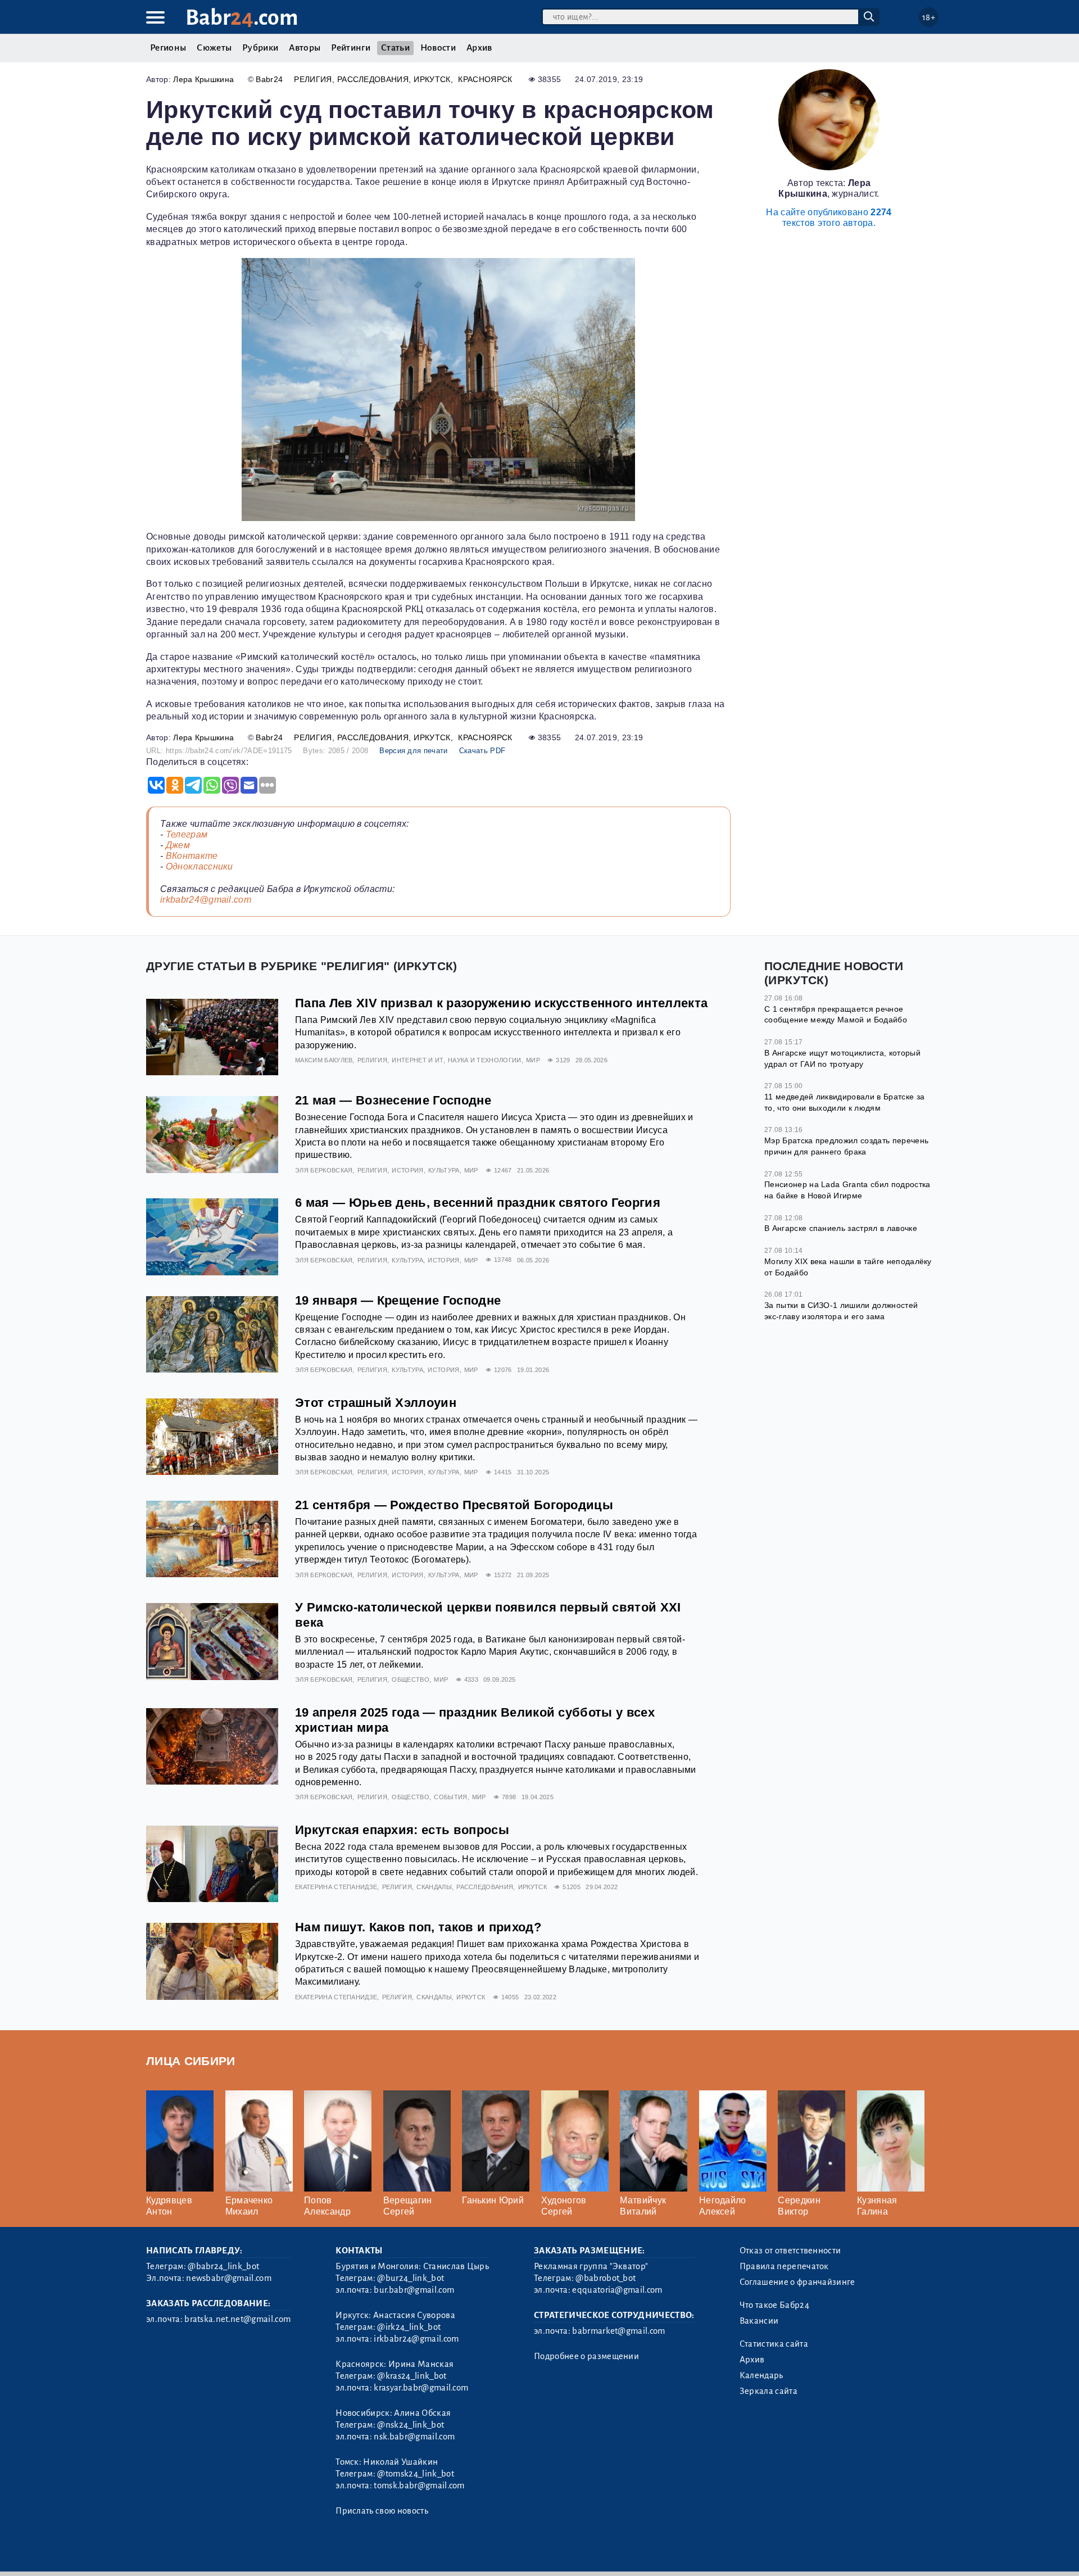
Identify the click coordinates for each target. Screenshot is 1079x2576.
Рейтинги (351, 48)
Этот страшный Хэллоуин (376, 1403)
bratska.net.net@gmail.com (237, 2319)
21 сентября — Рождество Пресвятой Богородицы (454, 1505)
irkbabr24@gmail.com (206, 900)
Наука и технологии (485, 1060)
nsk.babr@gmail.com (414, 2437)
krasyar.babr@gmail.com (421, 2388)
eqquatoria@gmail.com (617, 2290)
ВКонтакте (192, 856)
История (407, 1170)
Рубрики (260, 48)
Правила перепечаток (784, 2266)
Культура (444, 1170)
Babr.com (242, 18)
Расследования (373, 79)
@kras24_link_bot (412, 2376)
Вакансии (759, 2321)
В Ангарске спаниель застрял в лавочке (841, 1228)
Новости (438, 48)
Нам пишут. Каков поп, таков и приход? (418, 1927)
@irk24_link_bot (409, 2327)
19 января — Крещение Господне (398, 1300)
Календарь (761, 2375)
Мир (533, 1060)
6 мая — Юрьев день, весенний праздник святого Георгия (478, 1203)
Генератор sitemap (402, 2553)
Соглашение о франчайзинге (797, 2282)
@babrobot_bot (606, 2278)
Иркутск (432, 79)
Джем (178, 845)
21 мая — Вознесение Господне (393, 1100)
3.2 (215, 2553)
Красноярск (485, 79)
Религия (313, 79)
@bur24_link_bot (411, 2278)
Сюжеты (214, 48)
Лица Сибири (191, 2061)
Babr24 (269, 79)
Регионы (168, 48)
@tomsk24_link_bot (415, 2474)
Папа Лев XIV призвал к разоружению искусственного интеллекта (501, 1003)
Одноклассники (200, 866)
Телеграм (187, 834)
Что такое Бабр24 (774, 2305)
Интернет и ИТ (417, 1060)
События (450, 1797)
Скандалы (434, 1887)
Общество (411, 1679)
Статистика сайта (774, 2344)
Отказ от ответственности (790, 2251)
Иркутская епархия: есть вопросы (402, 1830)
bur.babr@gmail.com (414, 2290)
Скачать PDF (482, 751)
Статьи (395, 48)
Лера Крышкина (203, 79)
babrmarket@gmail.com (618, 2331)
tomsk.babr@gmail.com (419, 2486)
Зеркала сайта (769, 2391)
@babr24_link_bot (223, 2266)
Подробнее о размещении (586, 2356)
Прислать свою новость (382, 2511)
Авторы (305, 48)
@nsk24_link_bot (411, 2425)
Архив (479, 48)
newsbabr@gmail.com (229, 2278)
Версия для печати (413, 751)
